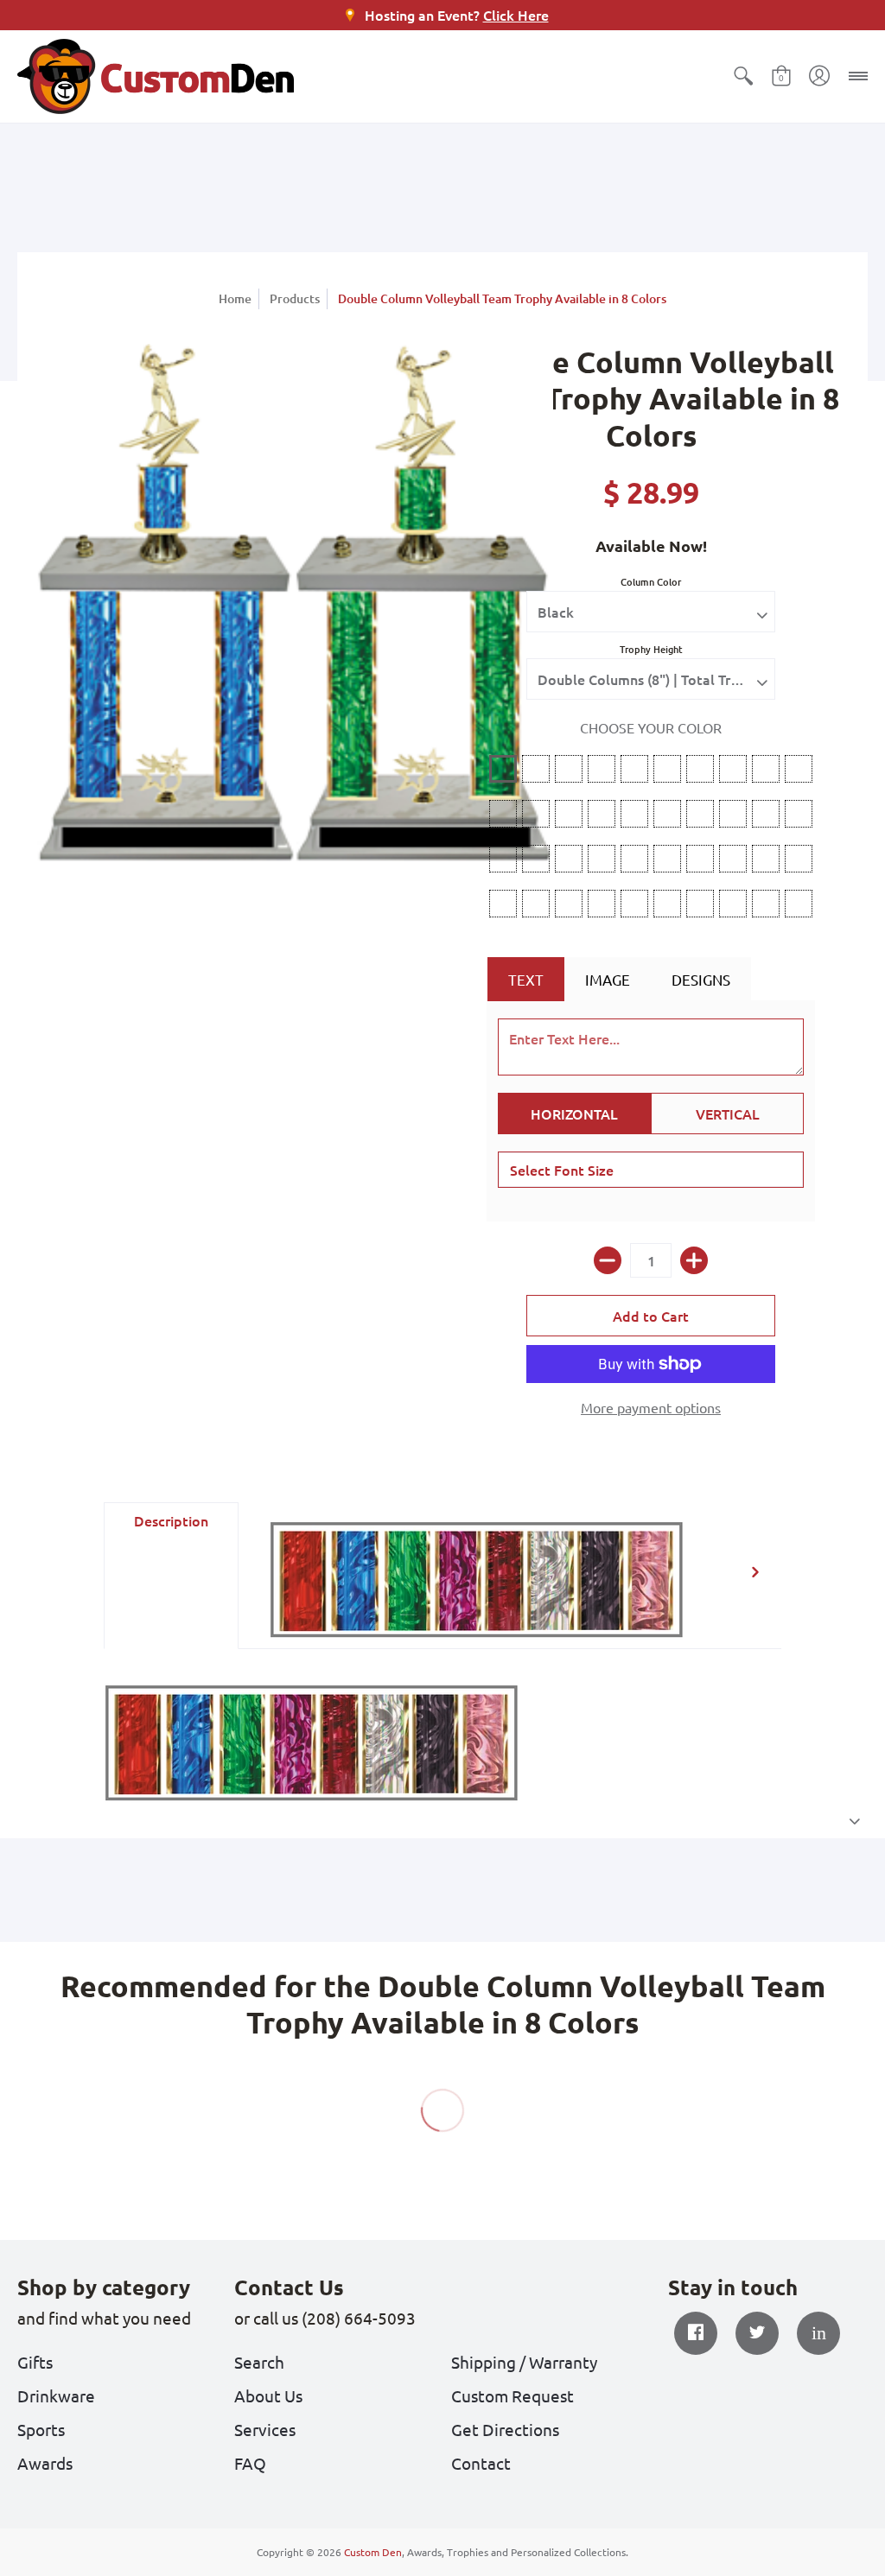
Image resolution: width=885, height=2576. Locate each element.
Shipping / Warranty (524, 2362)
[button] (743, 76)
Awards (45, 2463)
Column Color (651, 582)
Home (235, 298)
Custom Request (513, 2395)
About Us (268, 2395)
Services (265, 2429)
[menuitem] (743, 76)
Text (526, 979)
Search (259, 2362)
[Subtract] (608, 1260)
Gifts (35, 2362)
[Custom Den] (156, 76)
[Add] (694, 1260)
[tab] (171, 1576)
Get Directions (505, 2429)
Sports (41, 2429)
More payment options (651, 1407)
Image (608, 979)
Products (295, 298)
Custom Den (373, 2552)
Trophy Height (651, 649)
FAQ (250, 2463)
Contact (481, 2463)
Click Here (516, 15)
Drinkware (56, 2395)
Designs (701, 979)
